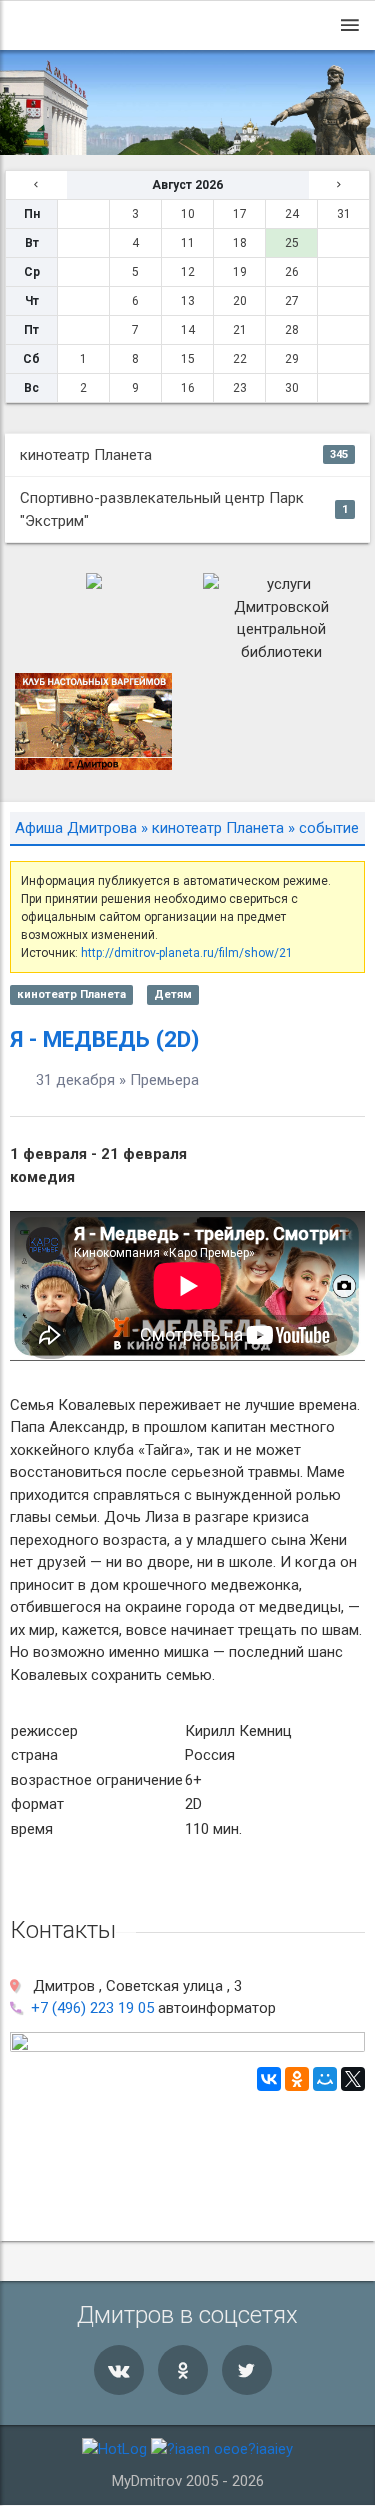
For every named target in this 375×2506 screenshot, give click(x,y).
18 (240, 243)
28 (292, 330)
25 (292, 243)
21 (240, 330)
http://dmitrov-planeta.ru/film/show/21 (187, 953)
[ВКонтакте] (269, 2079)
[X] (353, 2079)
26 (292, 272)
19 (240, 272)
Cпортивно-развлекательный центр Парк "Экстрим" (184, 509)
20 (240, 301)
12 (188, 272)
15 (188, 359)
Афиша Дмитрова (76, 828)
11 (188, 243)
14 (188, 330)
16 (188, 388)
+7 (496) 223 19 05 (92, 2008)
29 (292, 359)
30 (292, 388)
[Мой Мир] (325, 2079)
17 (240, 214)
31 (344, 214)
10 (188, 214)
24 (292, 214)
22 (240, 359)
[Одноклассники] (297, 2079)
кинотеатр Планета (184, 455)
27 (292, 301)
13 (188, 301)
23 (240, 388)
